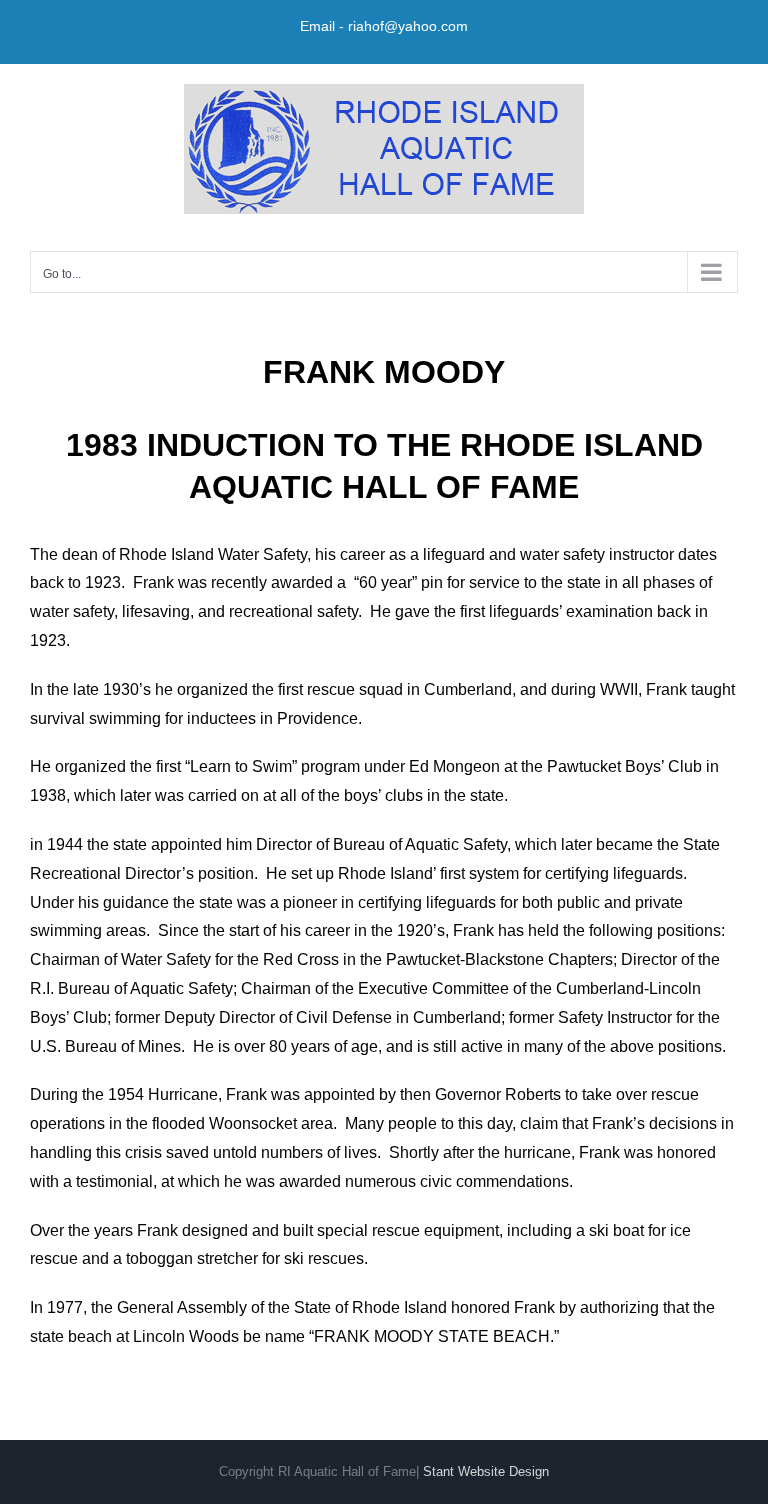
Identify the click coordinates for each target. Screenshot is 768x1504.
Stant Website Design (486, 1471)
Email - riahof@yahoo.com (384, 26)
